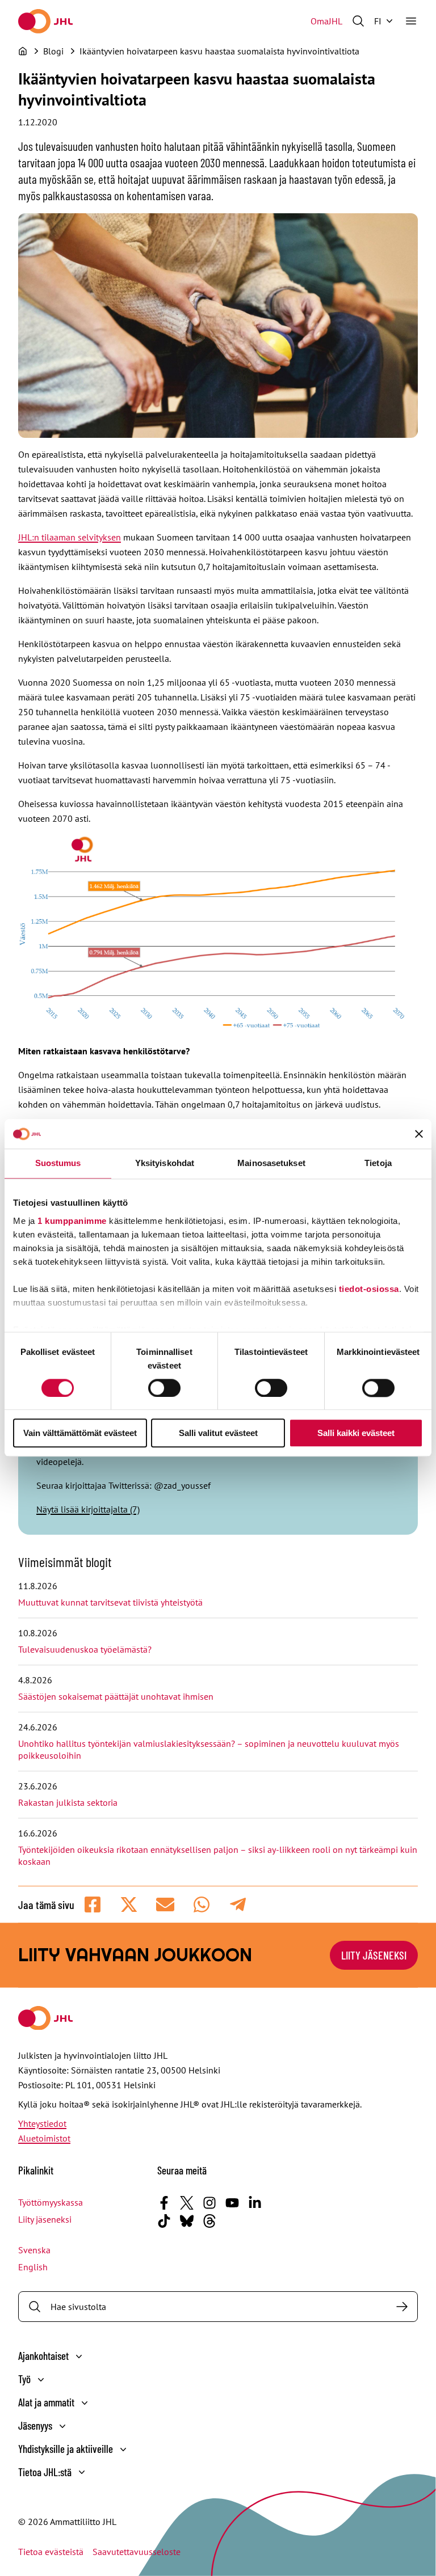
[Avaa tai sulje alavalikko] (79, 2357)
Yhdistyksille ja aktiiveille (66, 2449)
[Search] (402, 2307)
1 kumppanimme (72, 1221)
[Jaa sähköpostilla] (165, 1904)
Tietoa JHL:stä (45, 2472)
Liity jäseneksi (45, 2219)
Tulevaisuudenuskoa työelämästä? (85, 1649)
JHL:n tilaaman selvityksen (70, 537)
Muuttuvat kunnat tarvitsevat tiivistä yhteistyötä (110, 1602)
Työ (24, 2379)
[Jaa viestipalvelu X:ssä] (129, 1904)
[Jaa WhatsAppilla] (202, 1904)
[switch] (164, 1388)
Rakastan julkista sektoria (69, 1802)
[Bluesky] (187, 2221)
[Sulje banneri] (419, 1134)
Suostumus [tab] (58, 1164)
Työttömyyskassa (51, 2202)
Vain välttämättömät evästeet (80, 1433)
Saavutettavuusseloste (137, 2552)
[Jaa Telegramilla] (238, 1904)
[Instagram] (209, 2203)
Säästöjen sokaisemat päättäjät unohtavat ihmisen (117, 1696)
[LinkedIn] (255, 2203)
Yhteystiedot (42, 2123)
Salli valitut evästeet (218, 1433)
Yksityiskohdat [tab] (165, 1164)
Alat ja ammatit (46, 2402)
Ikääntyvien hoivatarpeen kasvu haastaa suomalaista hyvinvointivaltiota (219, 51)
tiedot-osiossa (369, 1289)
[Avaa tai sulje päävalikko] (411, 21)
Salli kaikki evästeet (356, 1433)
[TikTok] (164, 2221)
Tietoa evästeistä (51, 2552)
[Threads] (209, 2221)
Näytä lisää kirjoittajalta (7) (88, 1509)
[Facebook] (164, 2203)
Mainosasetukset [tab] (271, 1164)
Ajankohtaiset (43, 2356)
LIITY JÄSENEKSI (374, 1955)
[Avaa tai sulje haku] (358, 21)
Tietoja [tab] (378, 1164)
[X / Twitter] (187, 2203)
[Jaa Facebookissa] (93, 1904)
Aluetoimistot (44, 2138)
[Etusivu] (23, 51)
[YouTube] (232, 2203)
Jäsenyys (35, 2425)
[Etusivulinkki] (45, 21)
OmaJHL (326, 21)
